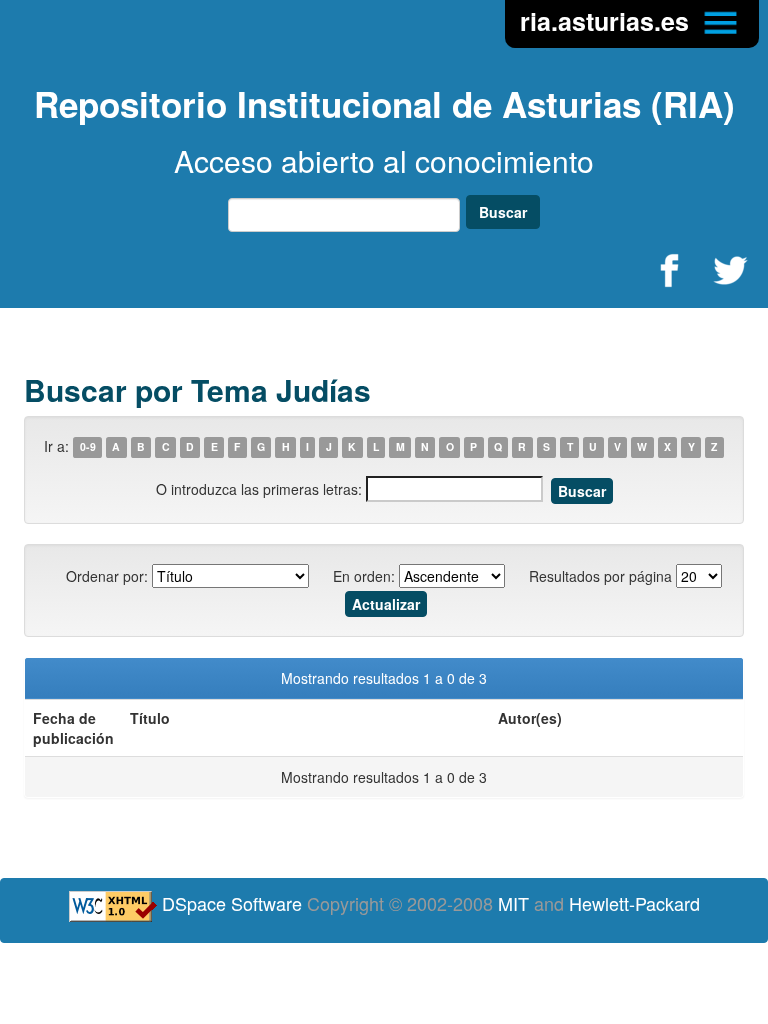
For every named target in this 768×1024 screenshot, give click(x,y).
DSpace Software (232, 903)
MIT (513, 903)
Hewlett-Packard (634, 903)
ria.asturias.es (608, 21)
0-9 (88, 447)
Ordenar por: (107, 576)
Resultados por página (600, 576)
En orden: (364, 576)
